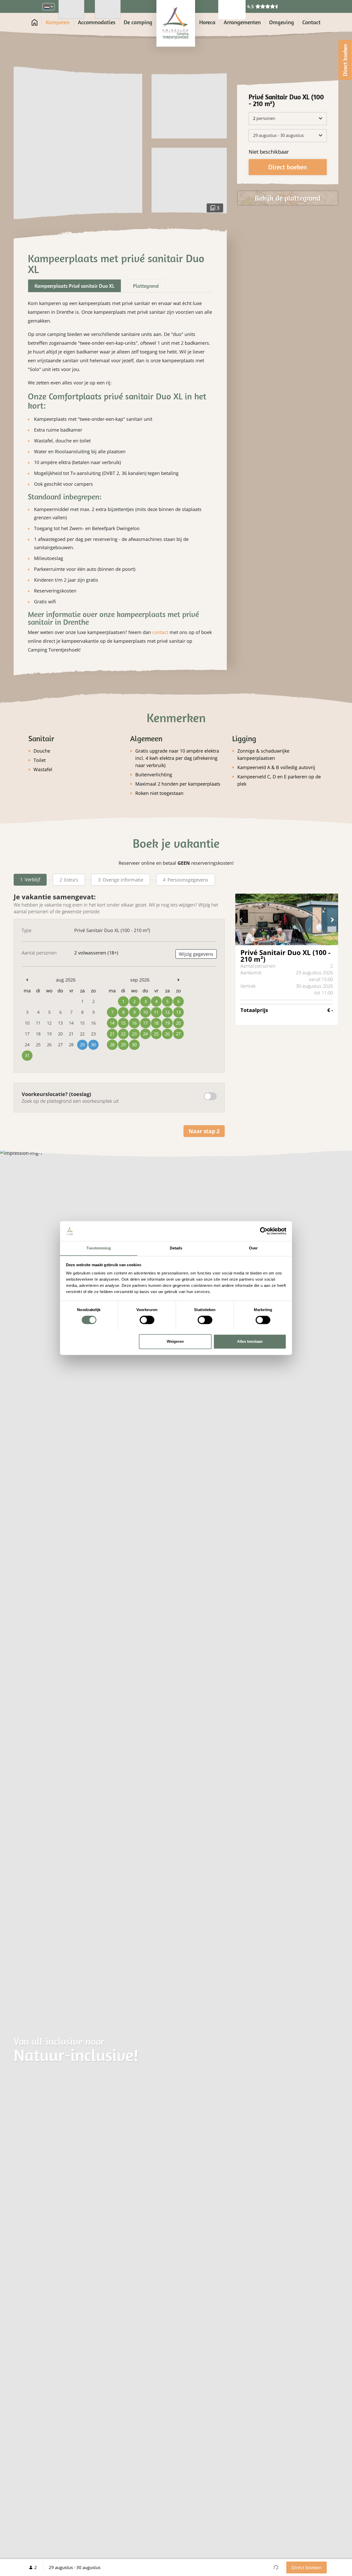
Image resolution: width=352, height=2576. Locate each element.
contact (160, 632)
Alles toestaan (250, 1341)
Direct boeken (307, 2567)
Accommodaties (97, 22)
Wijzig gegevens (196, 954)
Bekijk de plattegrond (288, 198)
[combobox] (48, 7)
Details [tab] (176, 1248)
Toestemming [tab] (99, 1248)
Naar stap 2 (204, 1131)
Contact (311, 22)
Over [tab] (253, 1248)
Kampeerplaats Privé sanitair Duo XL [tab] (74, 286)
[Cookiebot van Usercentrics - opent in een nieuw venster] (264, 1231)
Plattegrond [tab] (146, 286)
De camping (138, 22)
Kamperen (58, 22)
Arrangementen (242, 22)
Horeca (207, 22)
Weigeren (175, 1341)
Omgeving (282, 22)
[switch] (147, 1320)
